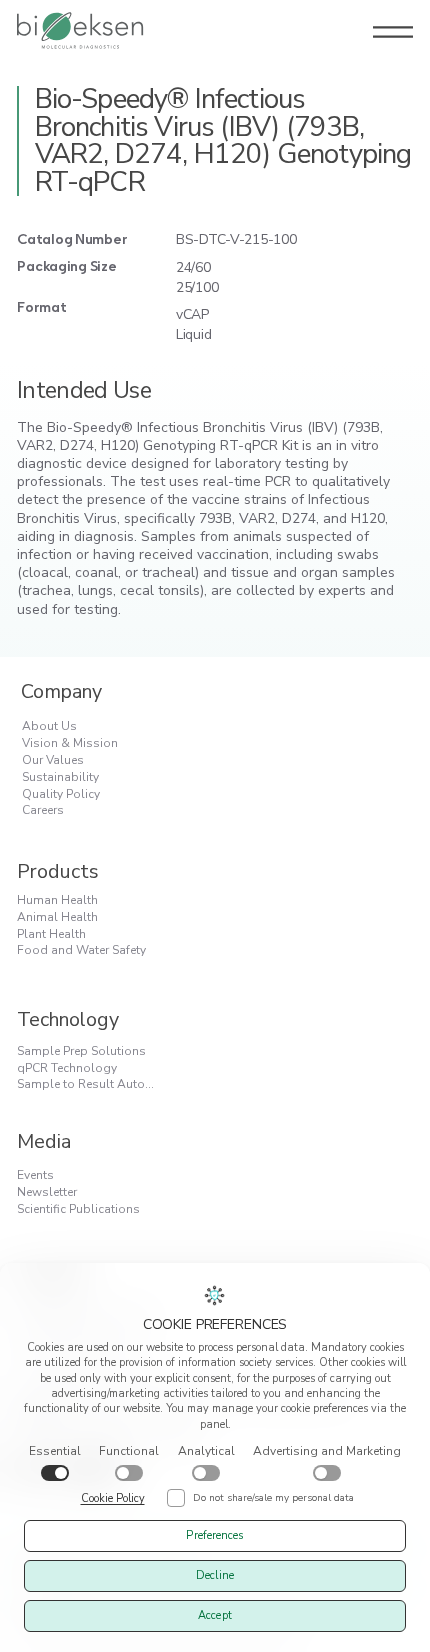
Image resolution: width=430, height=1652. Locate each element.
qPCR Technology (67, 1068)
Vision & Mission (70, 743)
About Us (49, 726)
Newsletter (47, 1192)
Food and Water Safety (81, 950)
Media (44, 1141)
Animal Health (57, 917)
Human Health (57, 900)
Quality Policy (61, 794)
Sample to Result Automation (91, 1084)
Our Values (53, 760)
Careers (43, 810)
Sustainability (60, 777)
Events (35, 1175)
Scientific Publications (78, 1209)
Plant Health (51, 934)
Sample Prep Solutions (81, 1051)
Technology (68, 1019)
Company (61, 691)
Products (58, 871)
